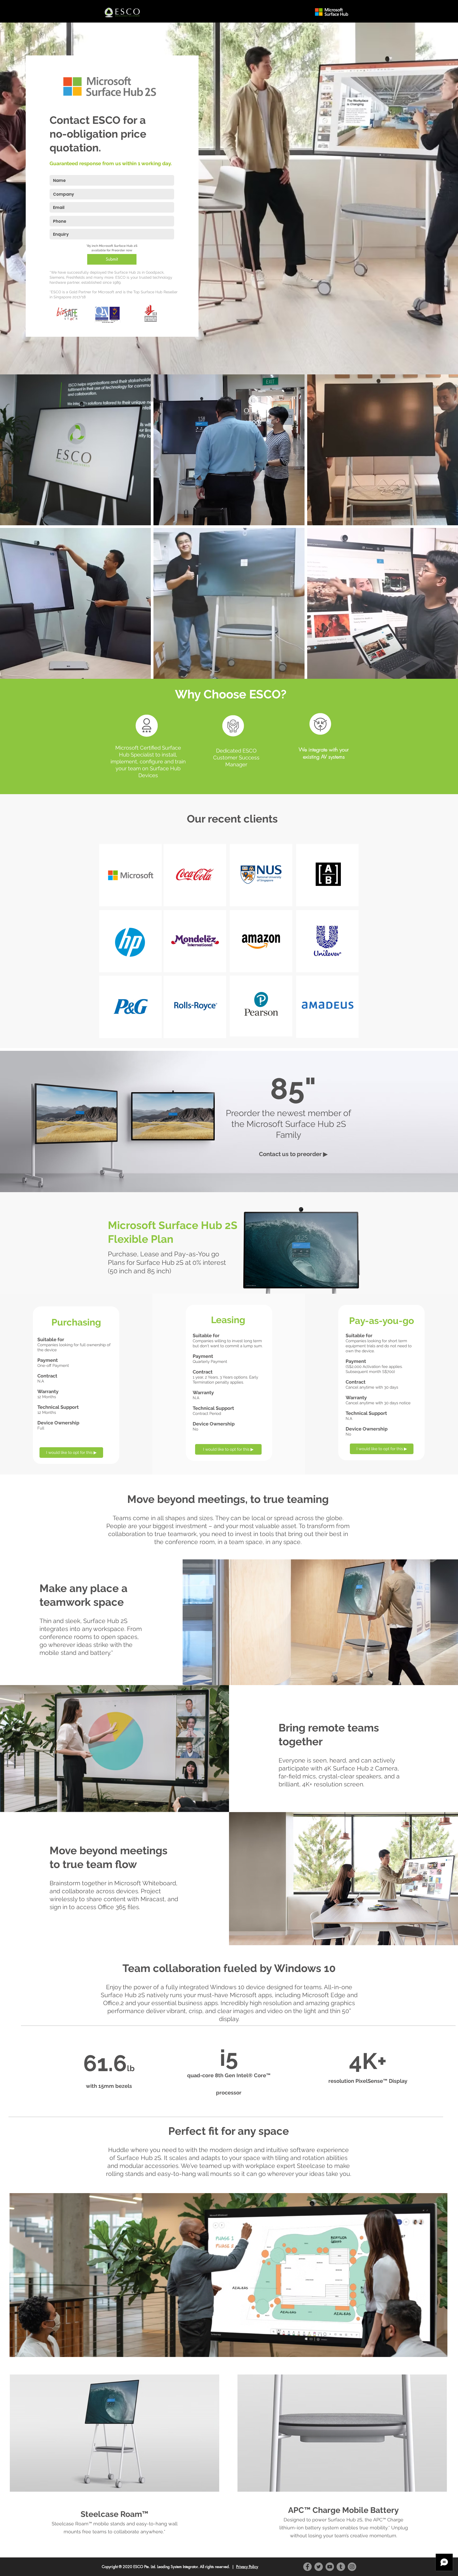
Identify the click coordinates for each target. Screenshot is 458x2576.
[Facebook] (307, 2567)
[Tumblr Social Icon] (341, 2567)
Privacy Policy (247, 2567)
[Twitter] (319, 2567)
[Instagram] (352, 2567)
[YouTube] (330, 2567)
